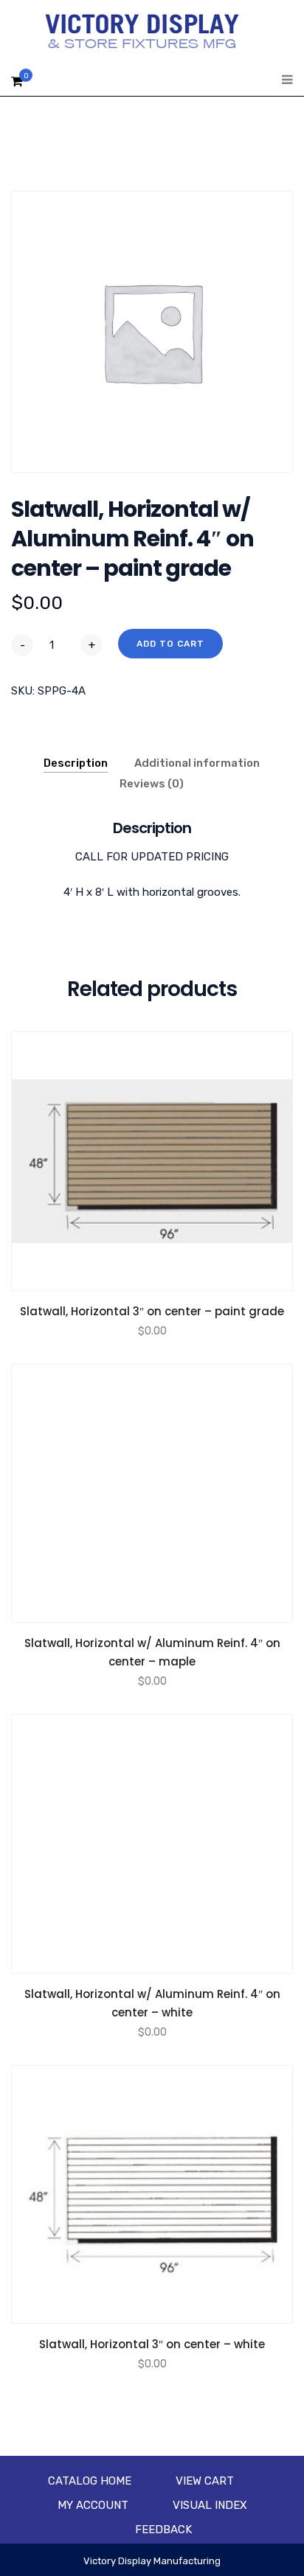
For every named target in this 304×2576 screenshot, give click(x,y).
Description (76, 763)
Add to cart (170, 644)
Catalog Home (90, 2481)
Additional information (197, 763)
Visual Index (210, 2505)
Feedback (163, 2530)
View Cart (205, 2481)
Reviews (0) (152, 784)
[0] (17, 85)
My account (93, 2505)
